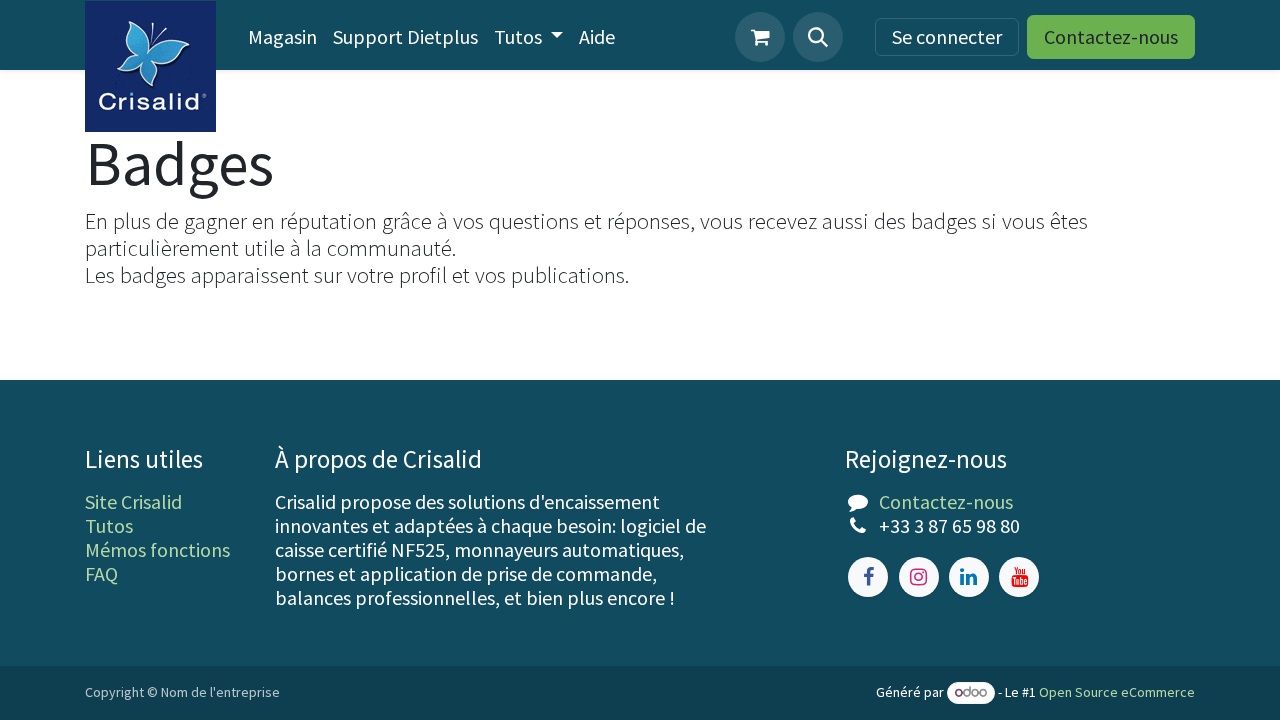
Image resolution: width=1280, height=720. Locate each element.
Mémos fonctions (157, 549)
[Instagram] (919, 577)
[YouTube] (1019, 577)
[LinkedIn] (969, 577)
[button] (818, 37)
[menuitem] (282, 37)
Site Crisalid (133, 501)
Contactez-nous (1111, 36)
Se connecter (947, 36)
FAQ (101, 573)
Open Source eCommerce (1117, 692)
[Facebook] (868, 577)
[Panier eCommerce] (760, 37)
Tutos (109, 525)
